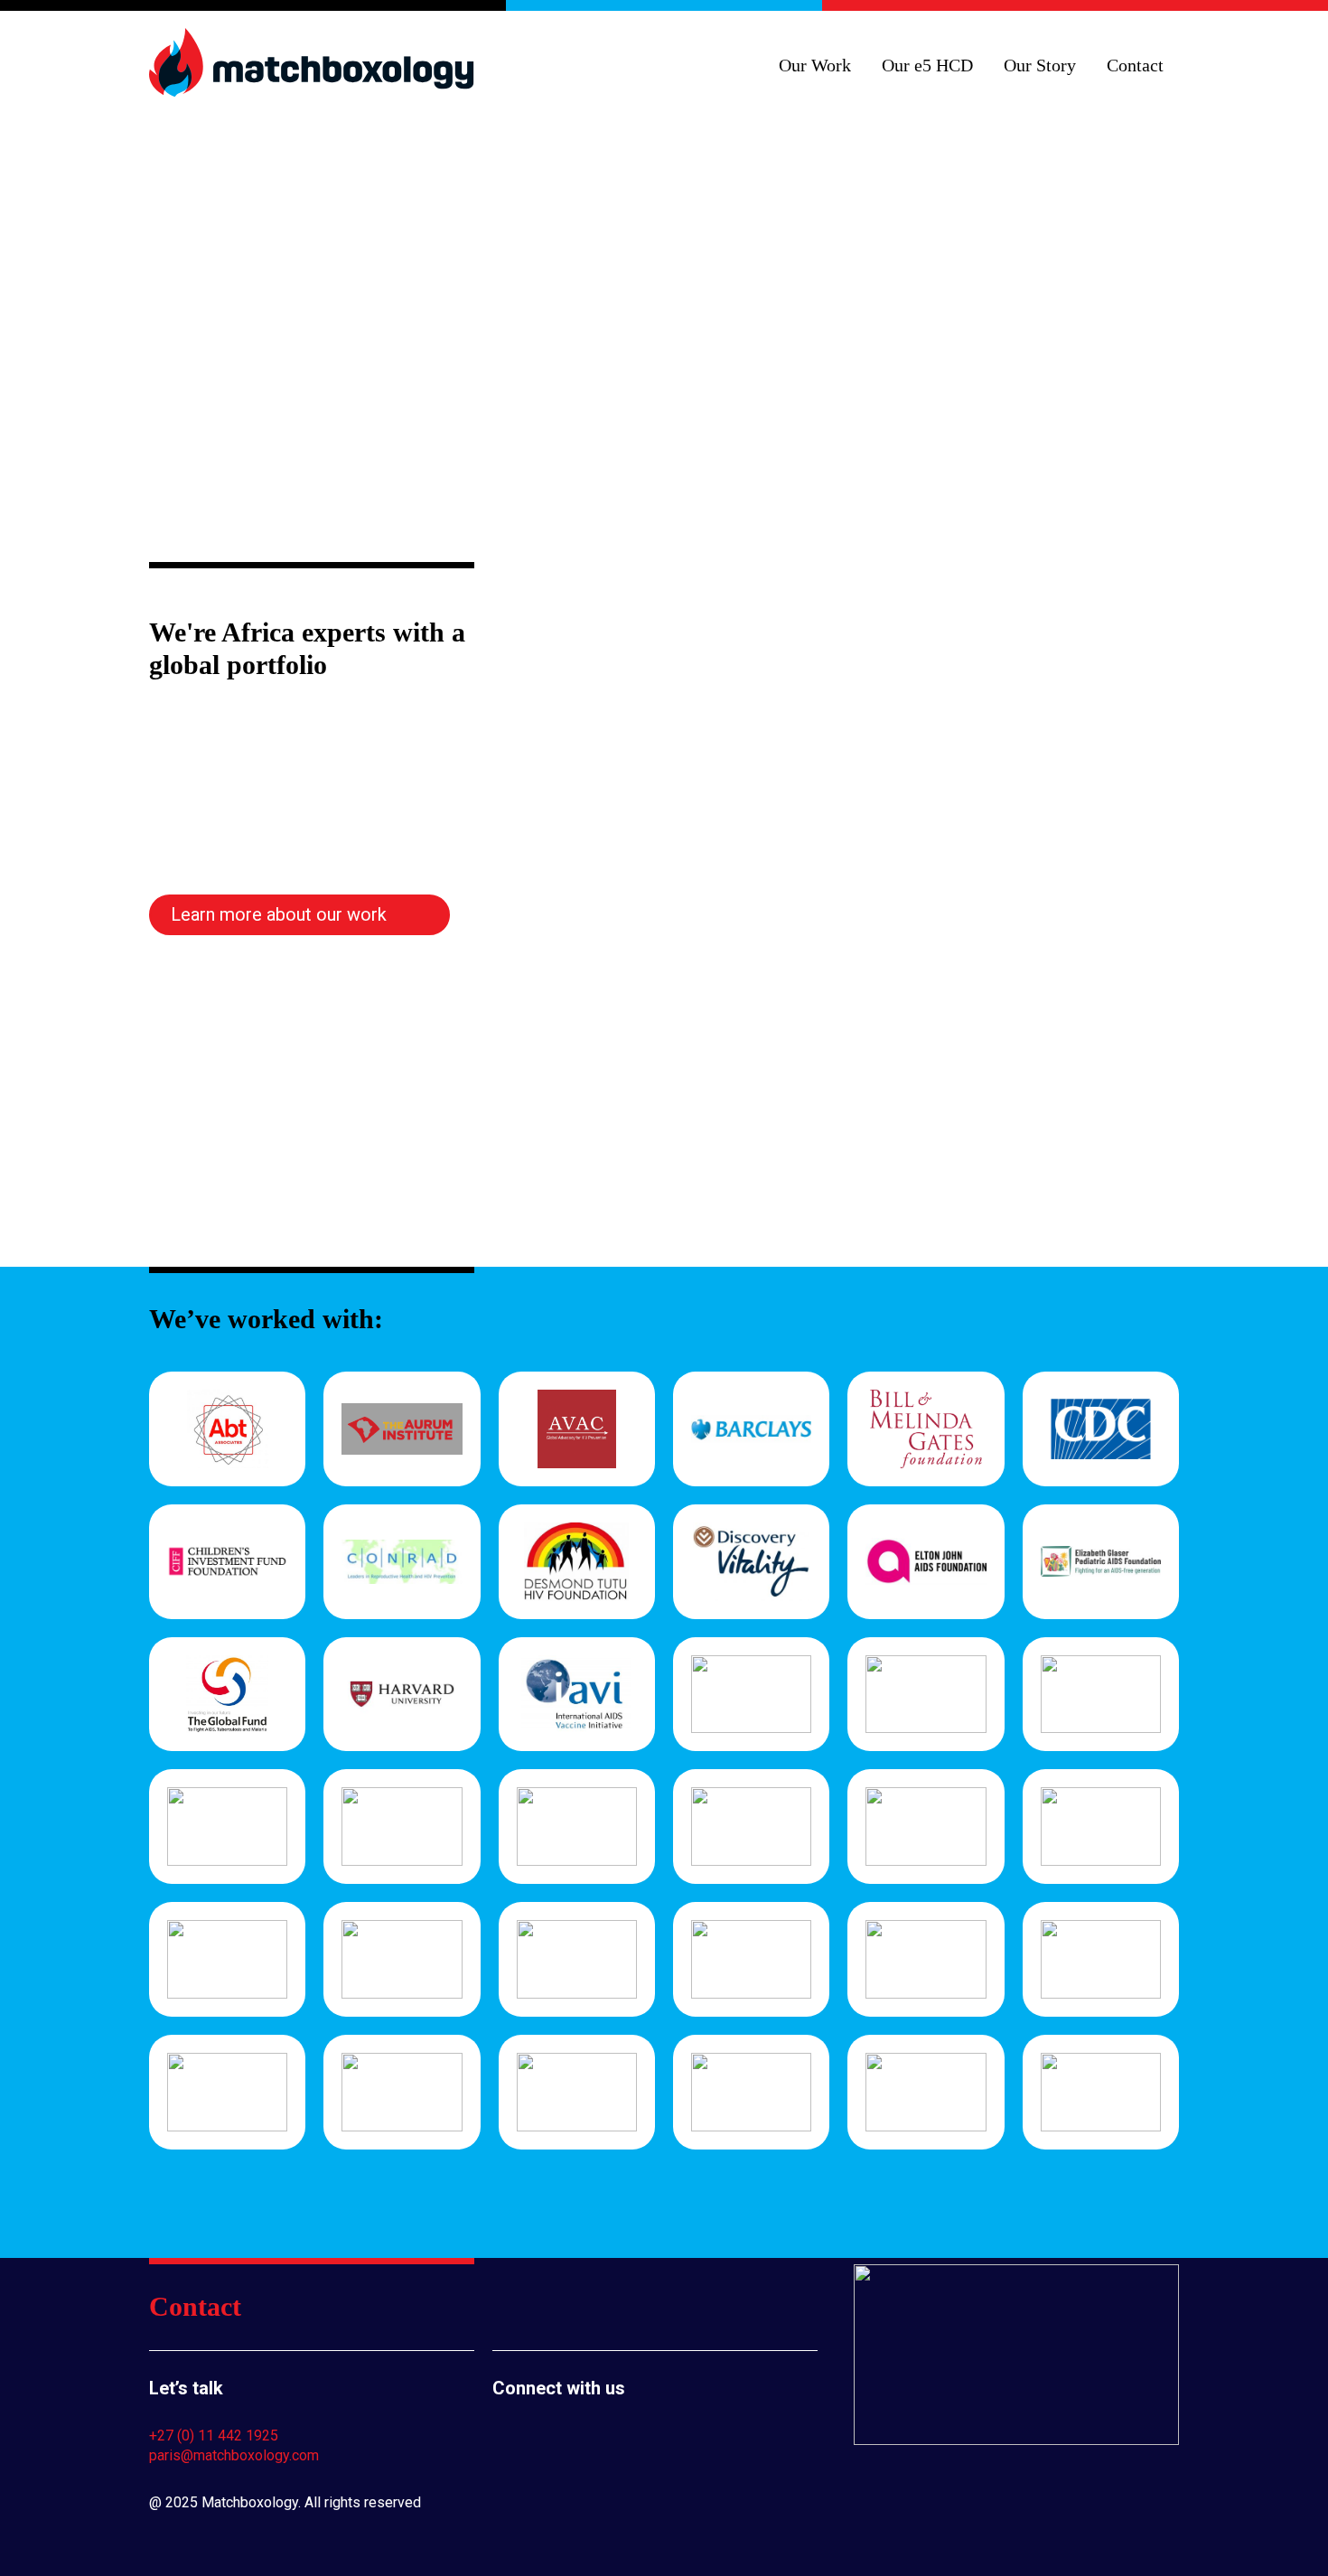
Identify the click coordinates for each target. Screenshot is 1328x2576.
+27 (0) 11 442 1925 (214, 2435)
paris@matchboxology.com (234, 2455)
